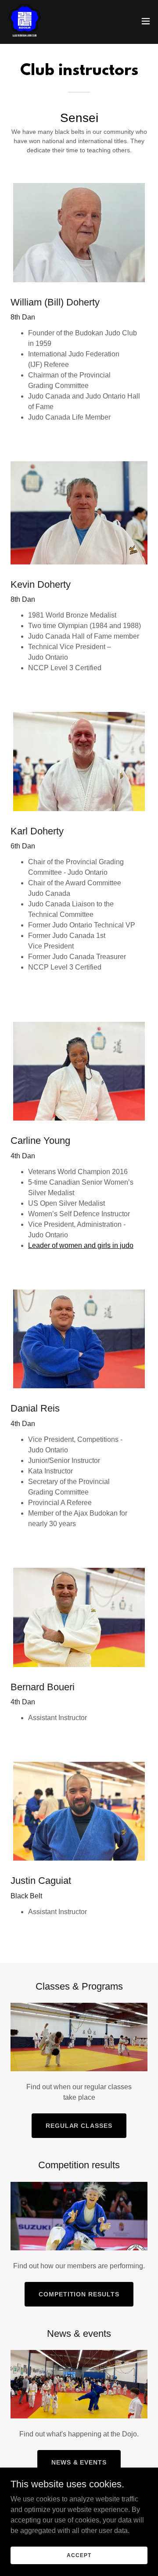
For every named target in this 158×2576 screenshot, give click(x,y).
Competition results (79, 2294)
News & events (79, 2462)
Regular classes (79, 2126)
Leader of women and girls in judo (81, 1245)
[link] (25, 21)
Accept (79, 2555)
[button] (146, 21)
